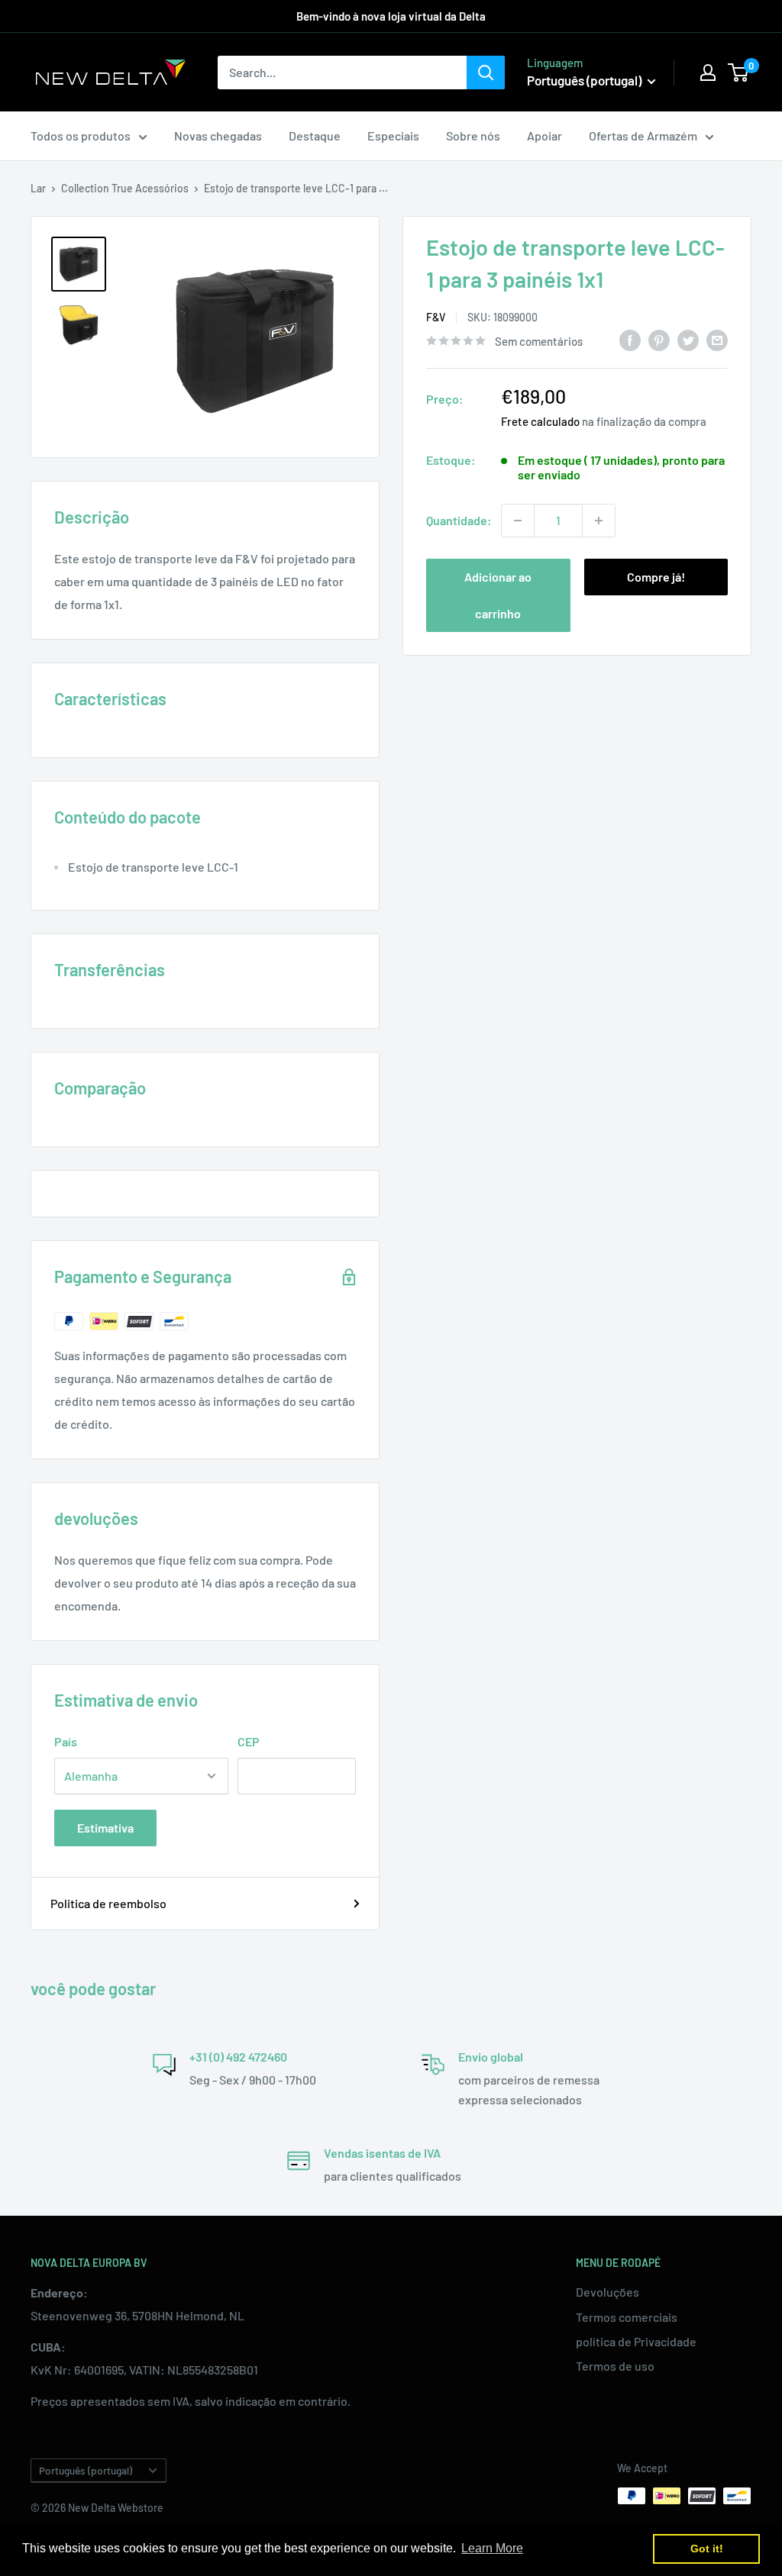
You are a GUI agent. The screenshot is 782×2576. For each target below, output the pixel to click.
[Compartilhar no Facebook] (630, 339)
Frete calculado (540, 421)
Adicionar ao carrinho (498, 595)
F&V (436, 317)
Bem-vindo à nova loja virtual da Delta (391, 16)
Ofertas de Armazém (643, 135)
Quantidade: (459, 520)
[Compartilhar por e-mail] (717, 339)
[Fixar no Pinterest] (659, 339)
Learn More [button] (492, 2548)
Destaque (315, 135)
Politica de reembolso (108, 1903)
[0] (739, 73)
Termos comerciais (627, 2317)
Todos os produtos (81, 135)
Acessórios (162, 188)
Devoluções (608, 2292)
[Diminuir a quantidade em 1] (518, 521)
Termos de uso (615, 2366)
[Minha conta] (708, 73)
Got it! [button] (707, 2549)
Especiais (393, 135)
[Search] (486, 73)
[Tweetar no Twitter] (688, 339)
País (66, 1741)
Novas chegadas (218, 135)
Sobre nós (473, 135)
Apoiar (544, 135)
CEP (249, 1741)
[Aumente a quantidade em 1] (599, 521)
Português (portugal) (86, 2470)
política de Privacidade (636, 2341)
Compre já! (656, 577)
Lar (38, 188)
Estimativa (105, 1828)
